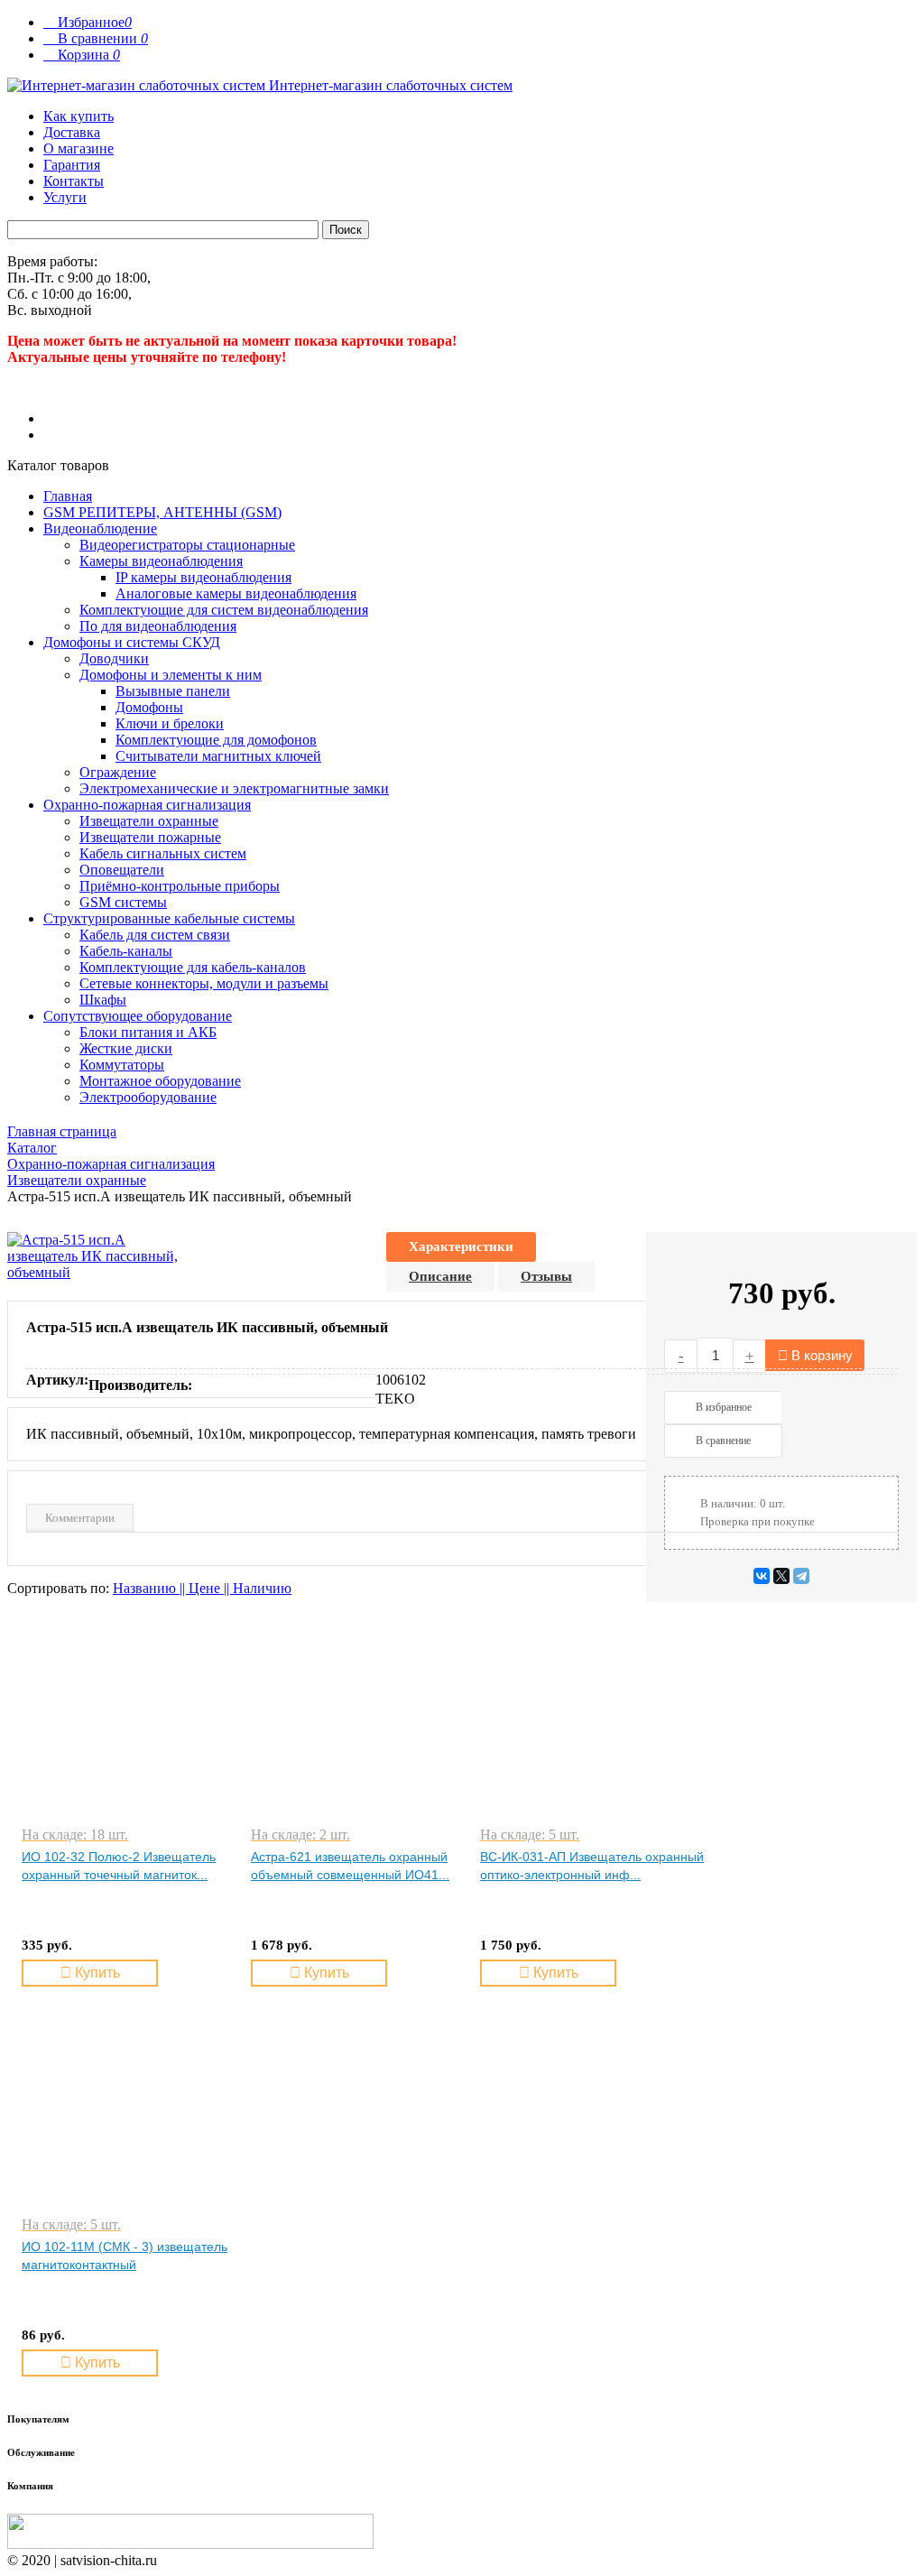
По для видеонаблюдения (158, 626)
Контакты (74, 181)
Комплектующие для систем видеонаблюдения (224, 610)
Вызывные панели (173, 691)
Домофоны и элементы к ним (171, 675)
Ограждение (118, 772)
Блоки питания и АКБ (148, 1032)
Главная (68, 496)
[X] (781, 1576)
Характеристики (461, 1246)
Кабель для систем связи (155, 935)
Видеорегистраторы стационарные (187, 545)
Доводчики (114, 658)
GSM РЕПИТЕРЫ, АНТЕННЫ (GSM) (162, 512)
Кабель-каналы (126, 951)
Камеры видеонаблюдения (161, 561)
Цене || (211, 1588)
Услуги (65, 197)
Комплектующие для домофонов (216, 740)
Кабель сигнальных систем (163, 853)
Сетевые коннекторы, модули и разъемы (204, 983)
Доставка (72, 132)
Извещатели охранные (149, 821)
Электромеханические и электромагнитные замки (234, 788)
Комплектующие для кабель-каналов (193, 967)
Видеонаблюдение (100, 528)
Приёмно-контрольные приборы (180, 886)
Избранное (88, 22)
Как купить (79, 116)
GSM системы (123, 902)
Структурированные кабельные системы (169, 918)
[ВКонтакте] (762, 1576)
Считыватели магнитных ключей (218, 756)
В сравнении (96, 38)
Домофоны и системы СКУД (132, 642)
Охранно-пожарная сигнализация (147, 805)
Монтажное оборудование (160, 1081)
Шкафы (103, 1000)
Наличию (262, 1588)
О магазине (79, 148)
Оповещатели (122, 870)
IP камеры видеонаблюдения (203, 577)
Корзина (82, 55)
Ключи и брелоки (170, 723)
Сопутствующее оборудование (138, 1016)
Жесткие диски (126, 1048)
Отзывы (546, 1276)
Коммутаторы (122, 1065)
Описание (440, 1276)
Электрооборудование (148, 1097)
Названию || (151, 1588)
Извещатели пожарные (150, 837)
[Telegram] (801, 1576)
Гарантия (72, 165)
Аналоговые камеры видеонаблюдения (236, 593)
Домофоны (149, 707)
